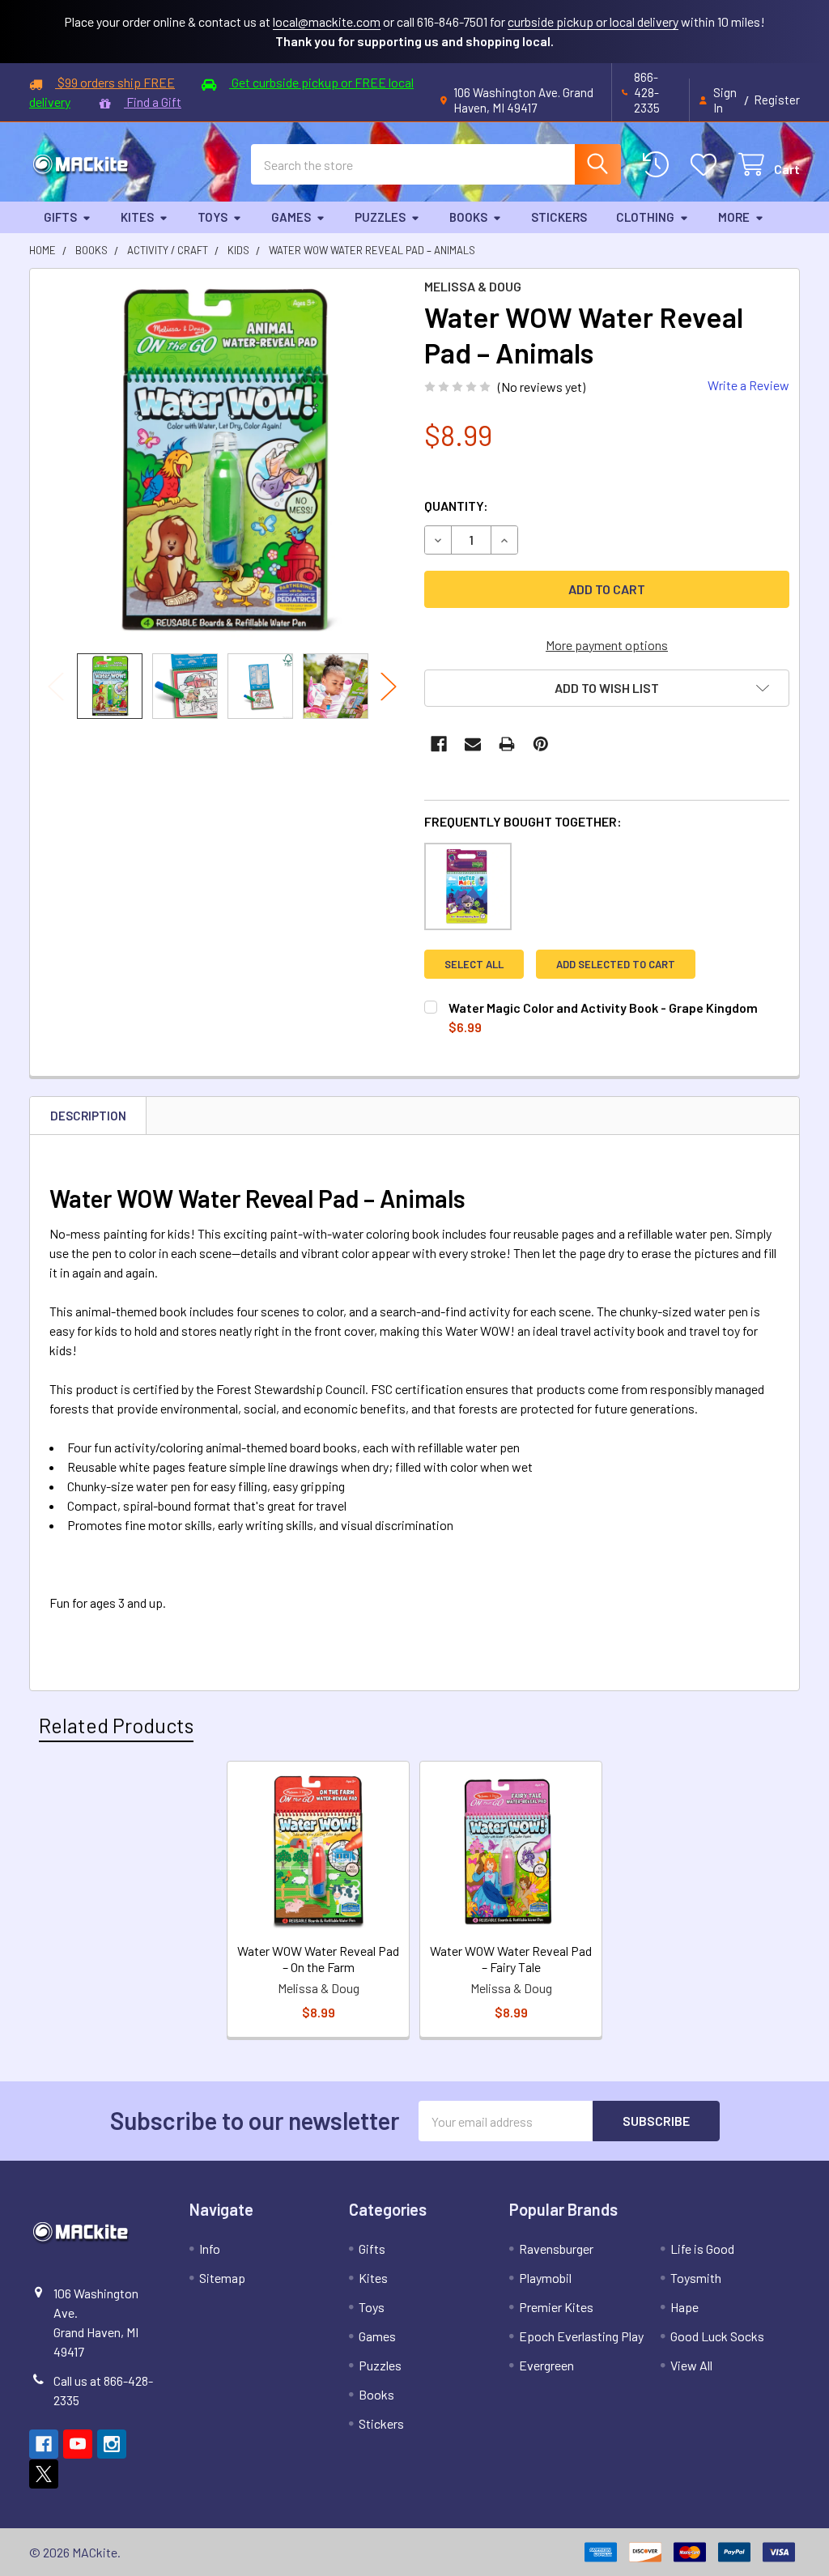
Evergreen (546, 2365)
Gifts (60, 217)
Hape (684, 2307)
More (734, 217)
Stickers (559, 217)
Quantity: (456, 506)
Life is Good (702, 2249)
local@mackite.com (327, 21)
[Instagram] (112, 2444)
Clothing (645, 217)
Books (468, 217)
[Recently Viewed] (659, 165)
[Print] (507, 744)
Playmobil (545, 2278)
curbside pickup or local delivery (593, 21)
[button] (607, 688)
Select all (474, 964)
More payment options (607, 645)
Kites (137, 217)
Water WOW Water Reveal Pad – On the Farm (318, 1959)
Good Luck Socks (717, 2336)
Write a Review (748, 385)
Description (88, 1116)
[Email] (473, 744)
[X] (44, 2474)
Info (210, 2249)
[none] (222, 461)
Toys (213, 217)
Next (389, 686)
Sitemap (222, 2278)
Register (777, 100)
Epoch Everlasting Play (581, 2336)
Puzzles (380, 217)
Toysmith (696, 2278)
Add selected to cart (616, 964)
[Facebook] (439, 744)
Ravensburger (556, 2249)
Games (291, 217)
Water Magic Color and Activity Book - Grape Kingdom (603, 1007)
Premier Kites (556, 2307)
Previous (56, 686)
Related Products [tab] (116, 1725)
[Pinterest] (541, 744)
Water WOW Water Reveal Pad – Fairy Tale (511, 1959)
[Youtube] (78, 2444)
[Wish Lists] (707, 165)
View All (691, 2365)
